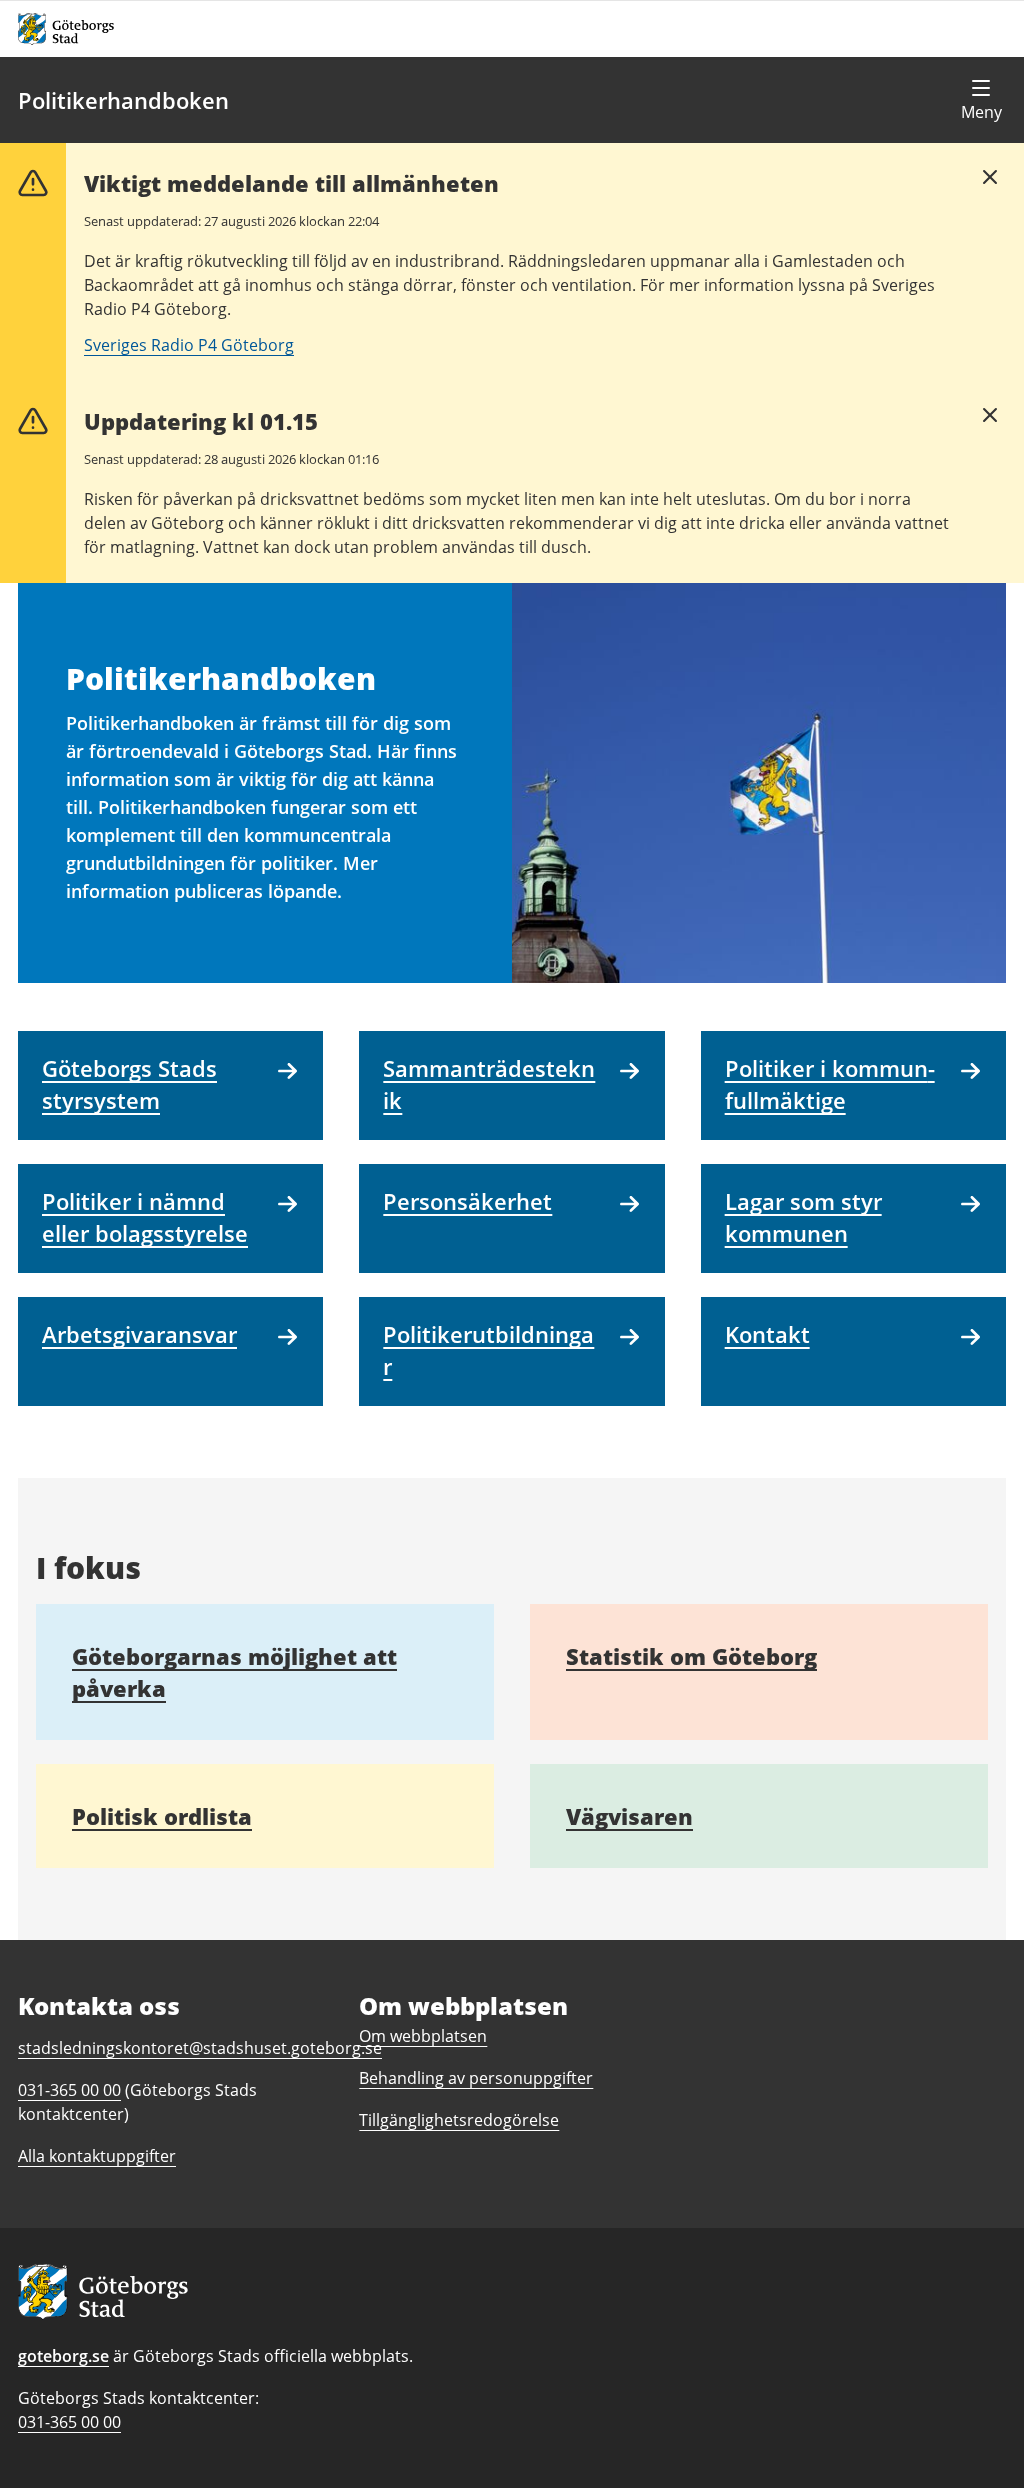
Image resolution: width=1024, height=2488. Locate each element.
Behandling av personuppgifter (476, 2078)
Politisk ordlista (162, 1816)
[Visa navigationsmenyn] (981, 100)
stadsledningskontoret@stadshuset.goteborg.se (200, 2048)
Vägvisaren (629, 1816)
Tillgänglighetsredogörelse (459, 2120)
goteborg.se (63, 2356)
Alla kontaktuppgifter (97, 2156)
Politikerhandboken (123, 100)
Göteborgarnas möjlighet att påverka (234, 1672)
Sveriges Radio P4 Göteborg (189, 345)
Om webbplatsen (423, 2036)
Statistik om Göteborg (691, 1656)
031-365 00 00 (69, 2422)
